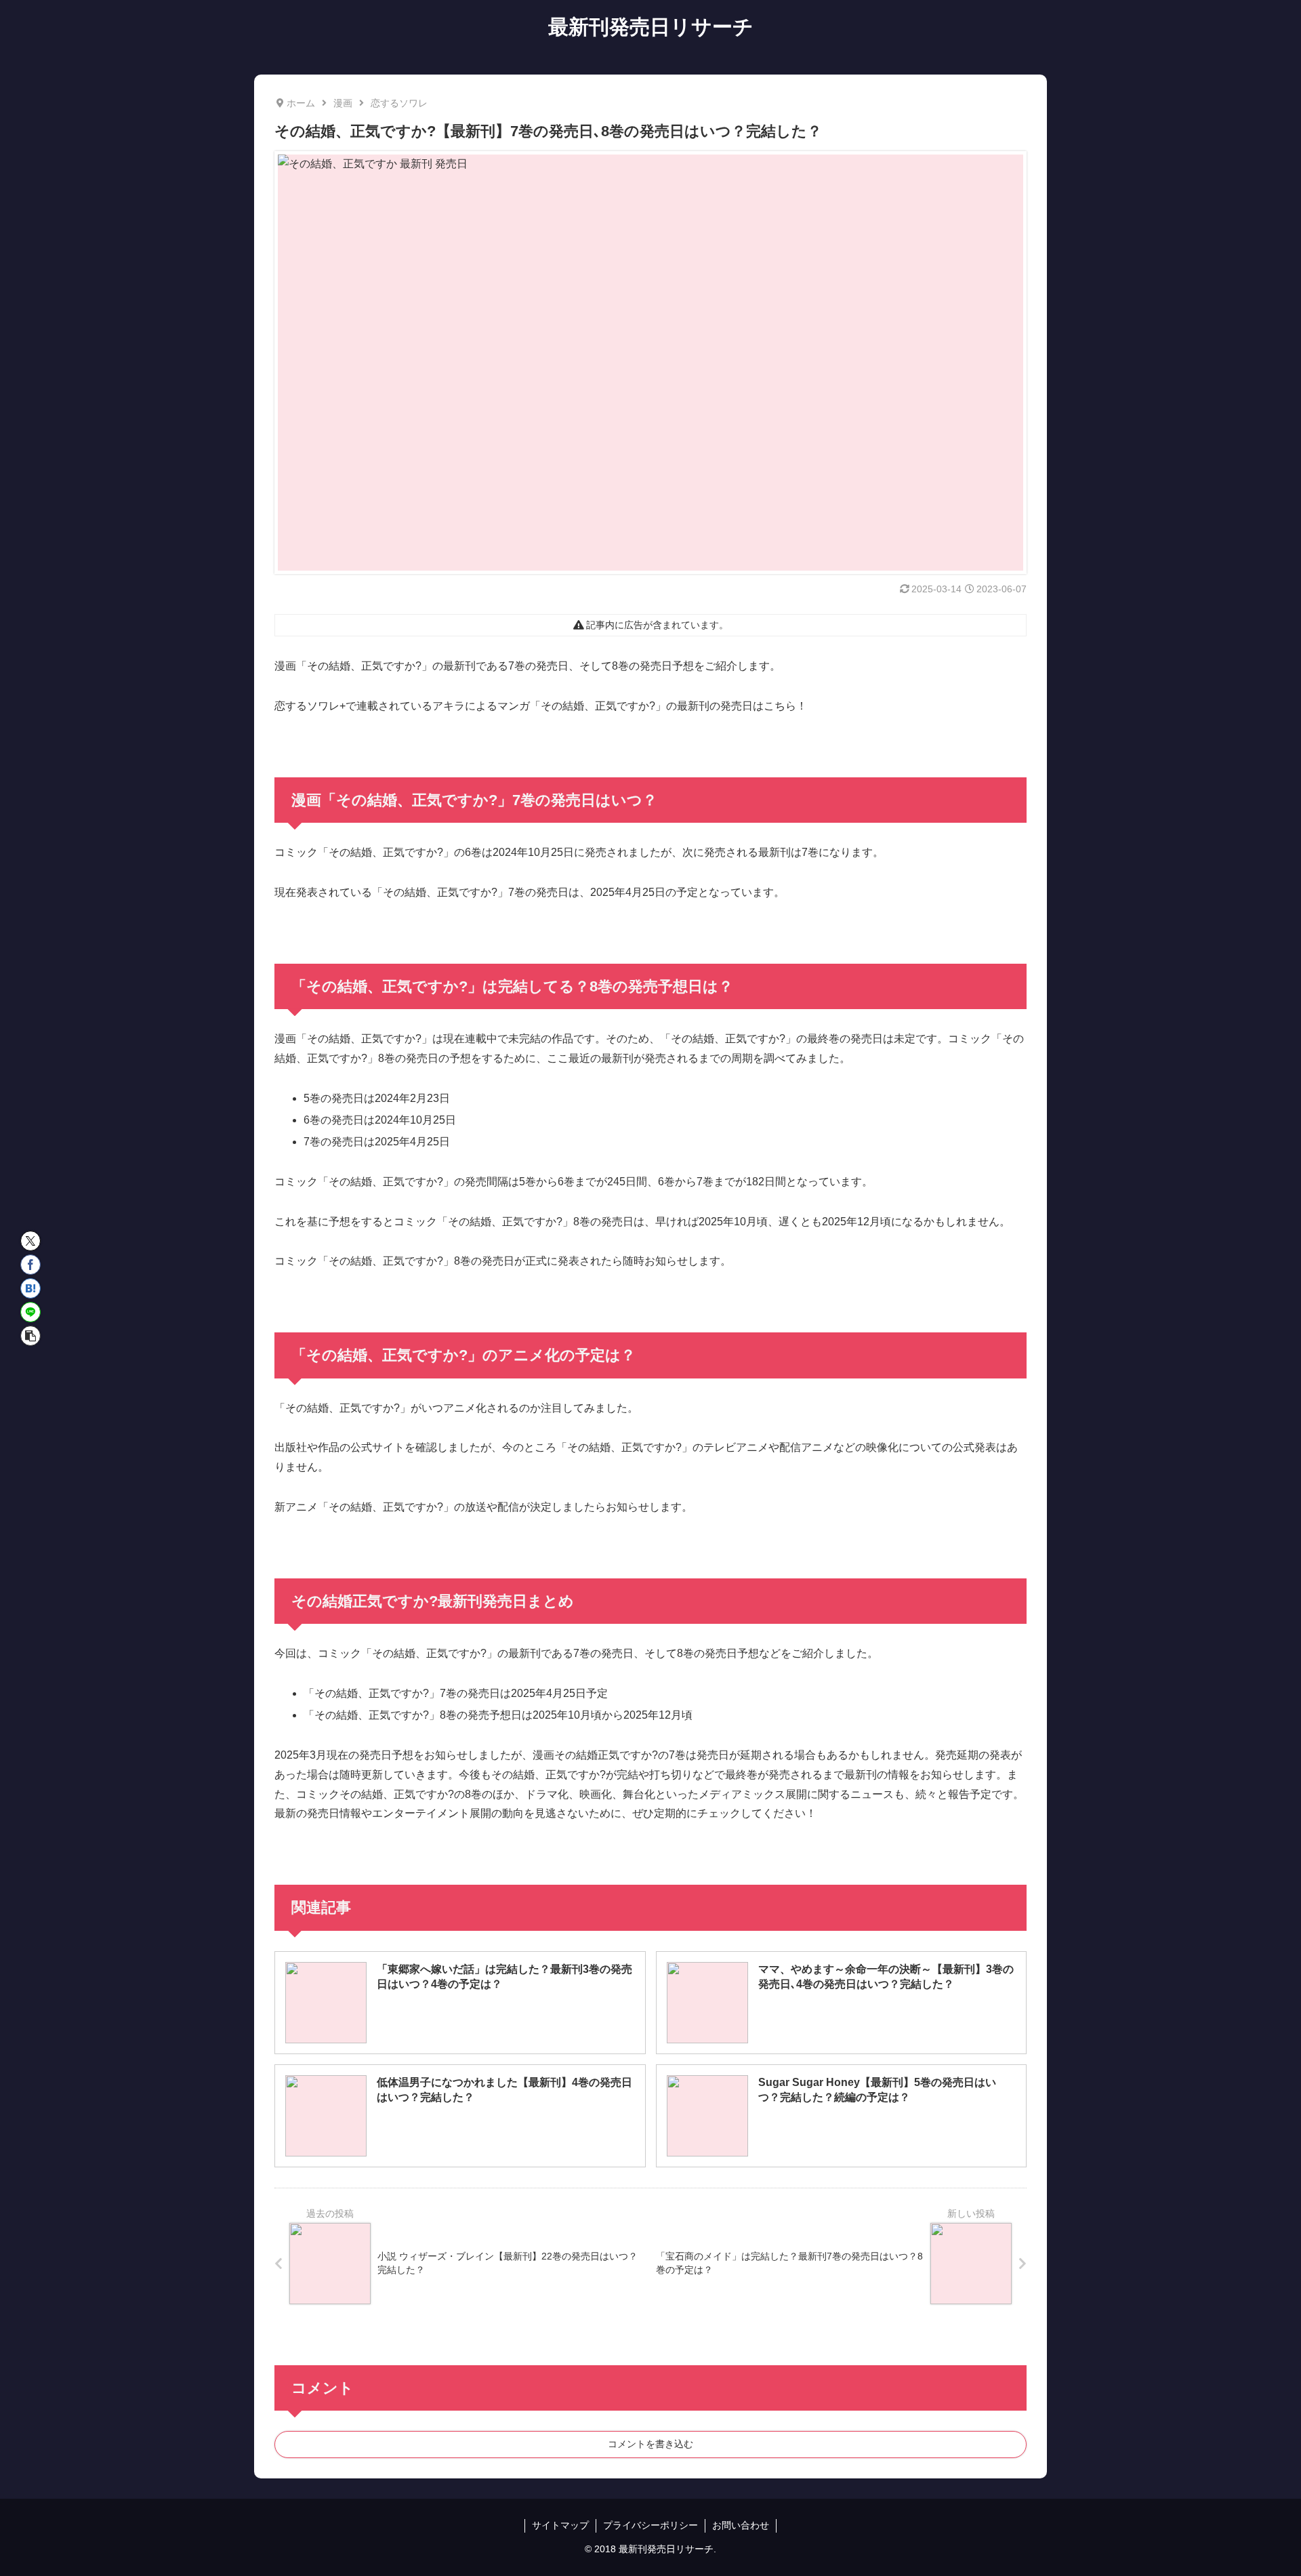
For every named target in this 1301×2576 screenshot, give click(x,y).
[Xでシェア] (30, 1241)
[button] (30, 1336)
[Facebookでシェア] (30, 1265)
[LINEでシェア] (30, 1312)
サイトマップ (560, 2525)
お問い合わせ (741, 2525)
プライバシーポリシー (650, 2525)
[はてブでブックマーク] (30, 1288)
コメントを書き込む (650, 2444)
